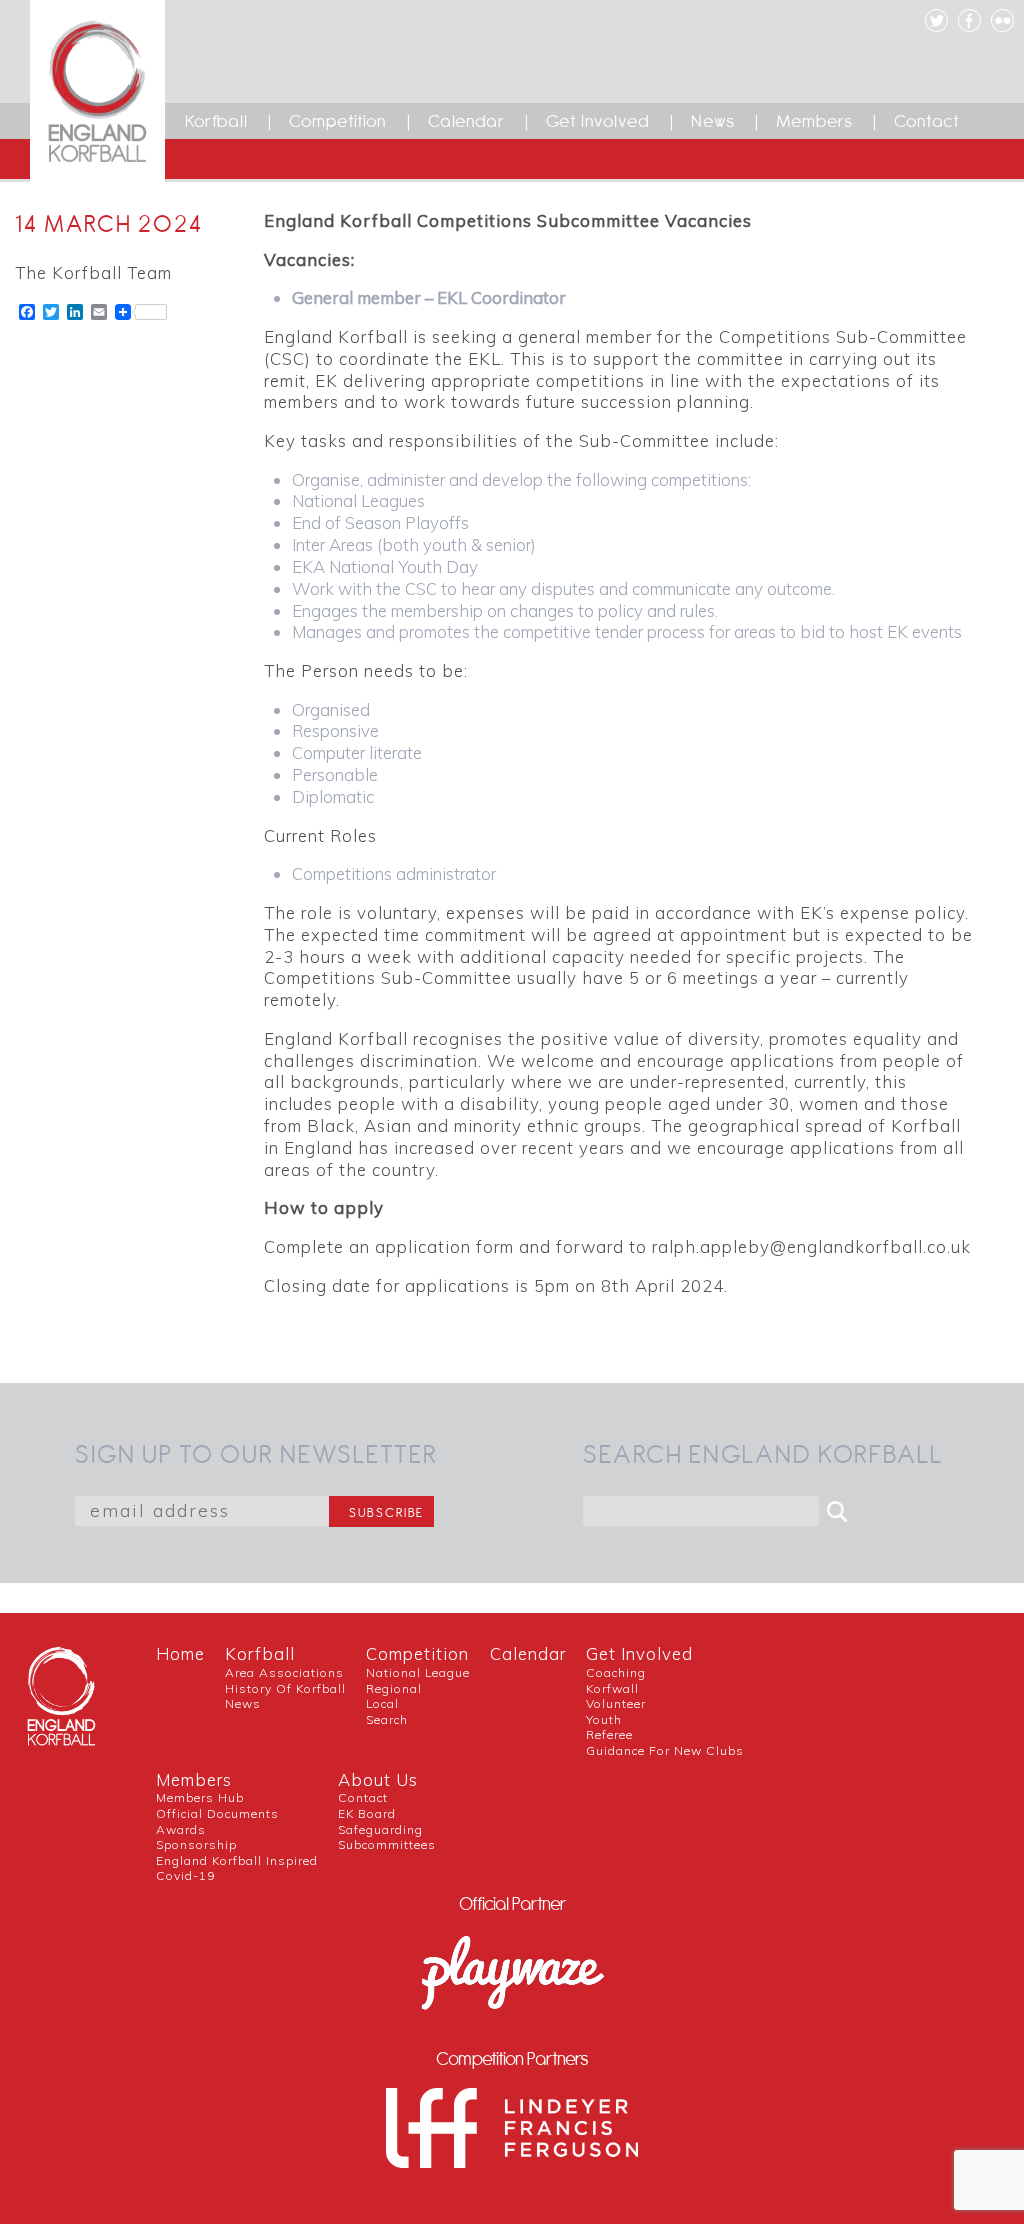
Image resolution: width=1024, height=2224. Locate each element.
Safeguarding (380, 1829)
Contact (927, 121)
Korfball (216, 121)
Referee (609, 1734)
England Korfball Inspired (237, 1860)
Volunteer (616, 1703)
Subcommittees (387, 1844)
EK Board (367, 1813)
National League (418, 1672)
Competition (338, 121)
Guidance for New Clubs (665, 1750)
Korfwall (612, 1688)
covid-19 (185, 1875)
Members (814, 121)
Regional (394, 1688)
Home (180, 1653)
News (713, 121)
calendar (528, 1653)
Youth (604, 1719)
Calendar (466, 121)
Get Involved (598, 121)
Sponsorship (196, 1844)
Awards (181, 1829)
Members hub (200, 1797)
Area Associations (284, 1672)
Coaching (616, 1672)
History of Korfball (285, 1688)
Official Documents (217, 1813)
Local (382, 1703)
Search (387, 1719)
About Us (378, 1779)
